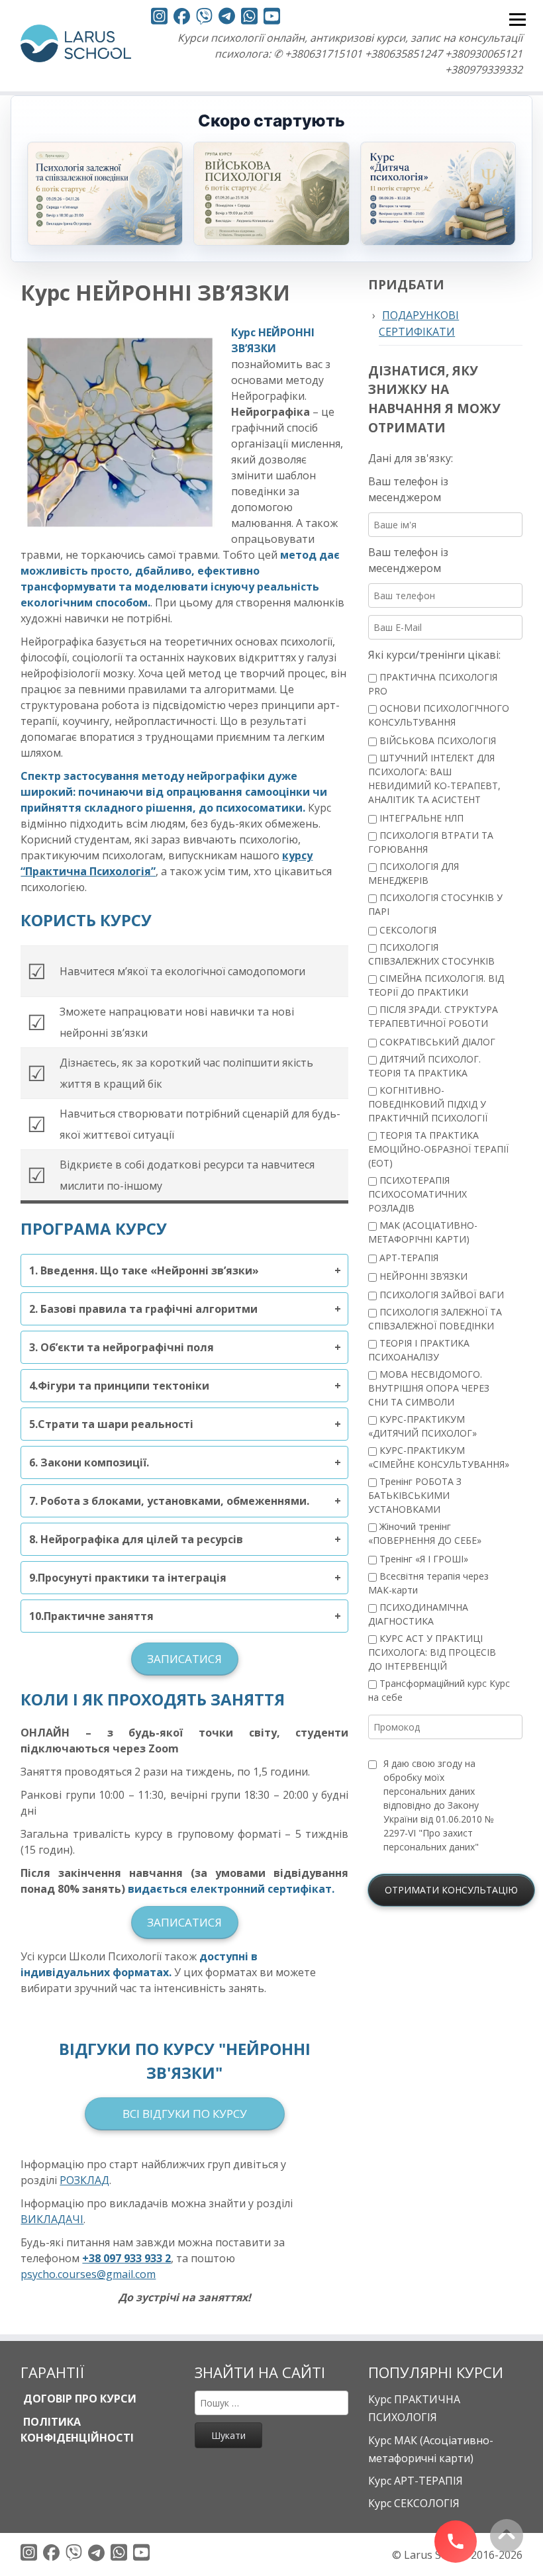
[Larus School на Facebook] (182, 18)
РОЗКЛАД (84, 2180)
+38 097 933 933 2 (126, 2258)
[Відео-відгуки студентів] (272, 18)
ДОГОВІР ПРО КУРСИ (78, 2399)
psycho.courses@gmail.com (88, 2274)
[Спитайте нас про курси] (249, 18)
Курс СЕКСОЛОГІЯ (414, 2503)
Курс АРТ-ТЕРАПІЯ (416, 2481)
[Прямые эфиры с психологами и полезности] (159, 18)
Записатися (184, 1659)
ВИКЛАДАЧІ (52, 2219)
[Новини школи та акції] (227, 18)
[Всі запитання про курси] (204, 18)
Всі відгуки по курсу (185, 2114)
